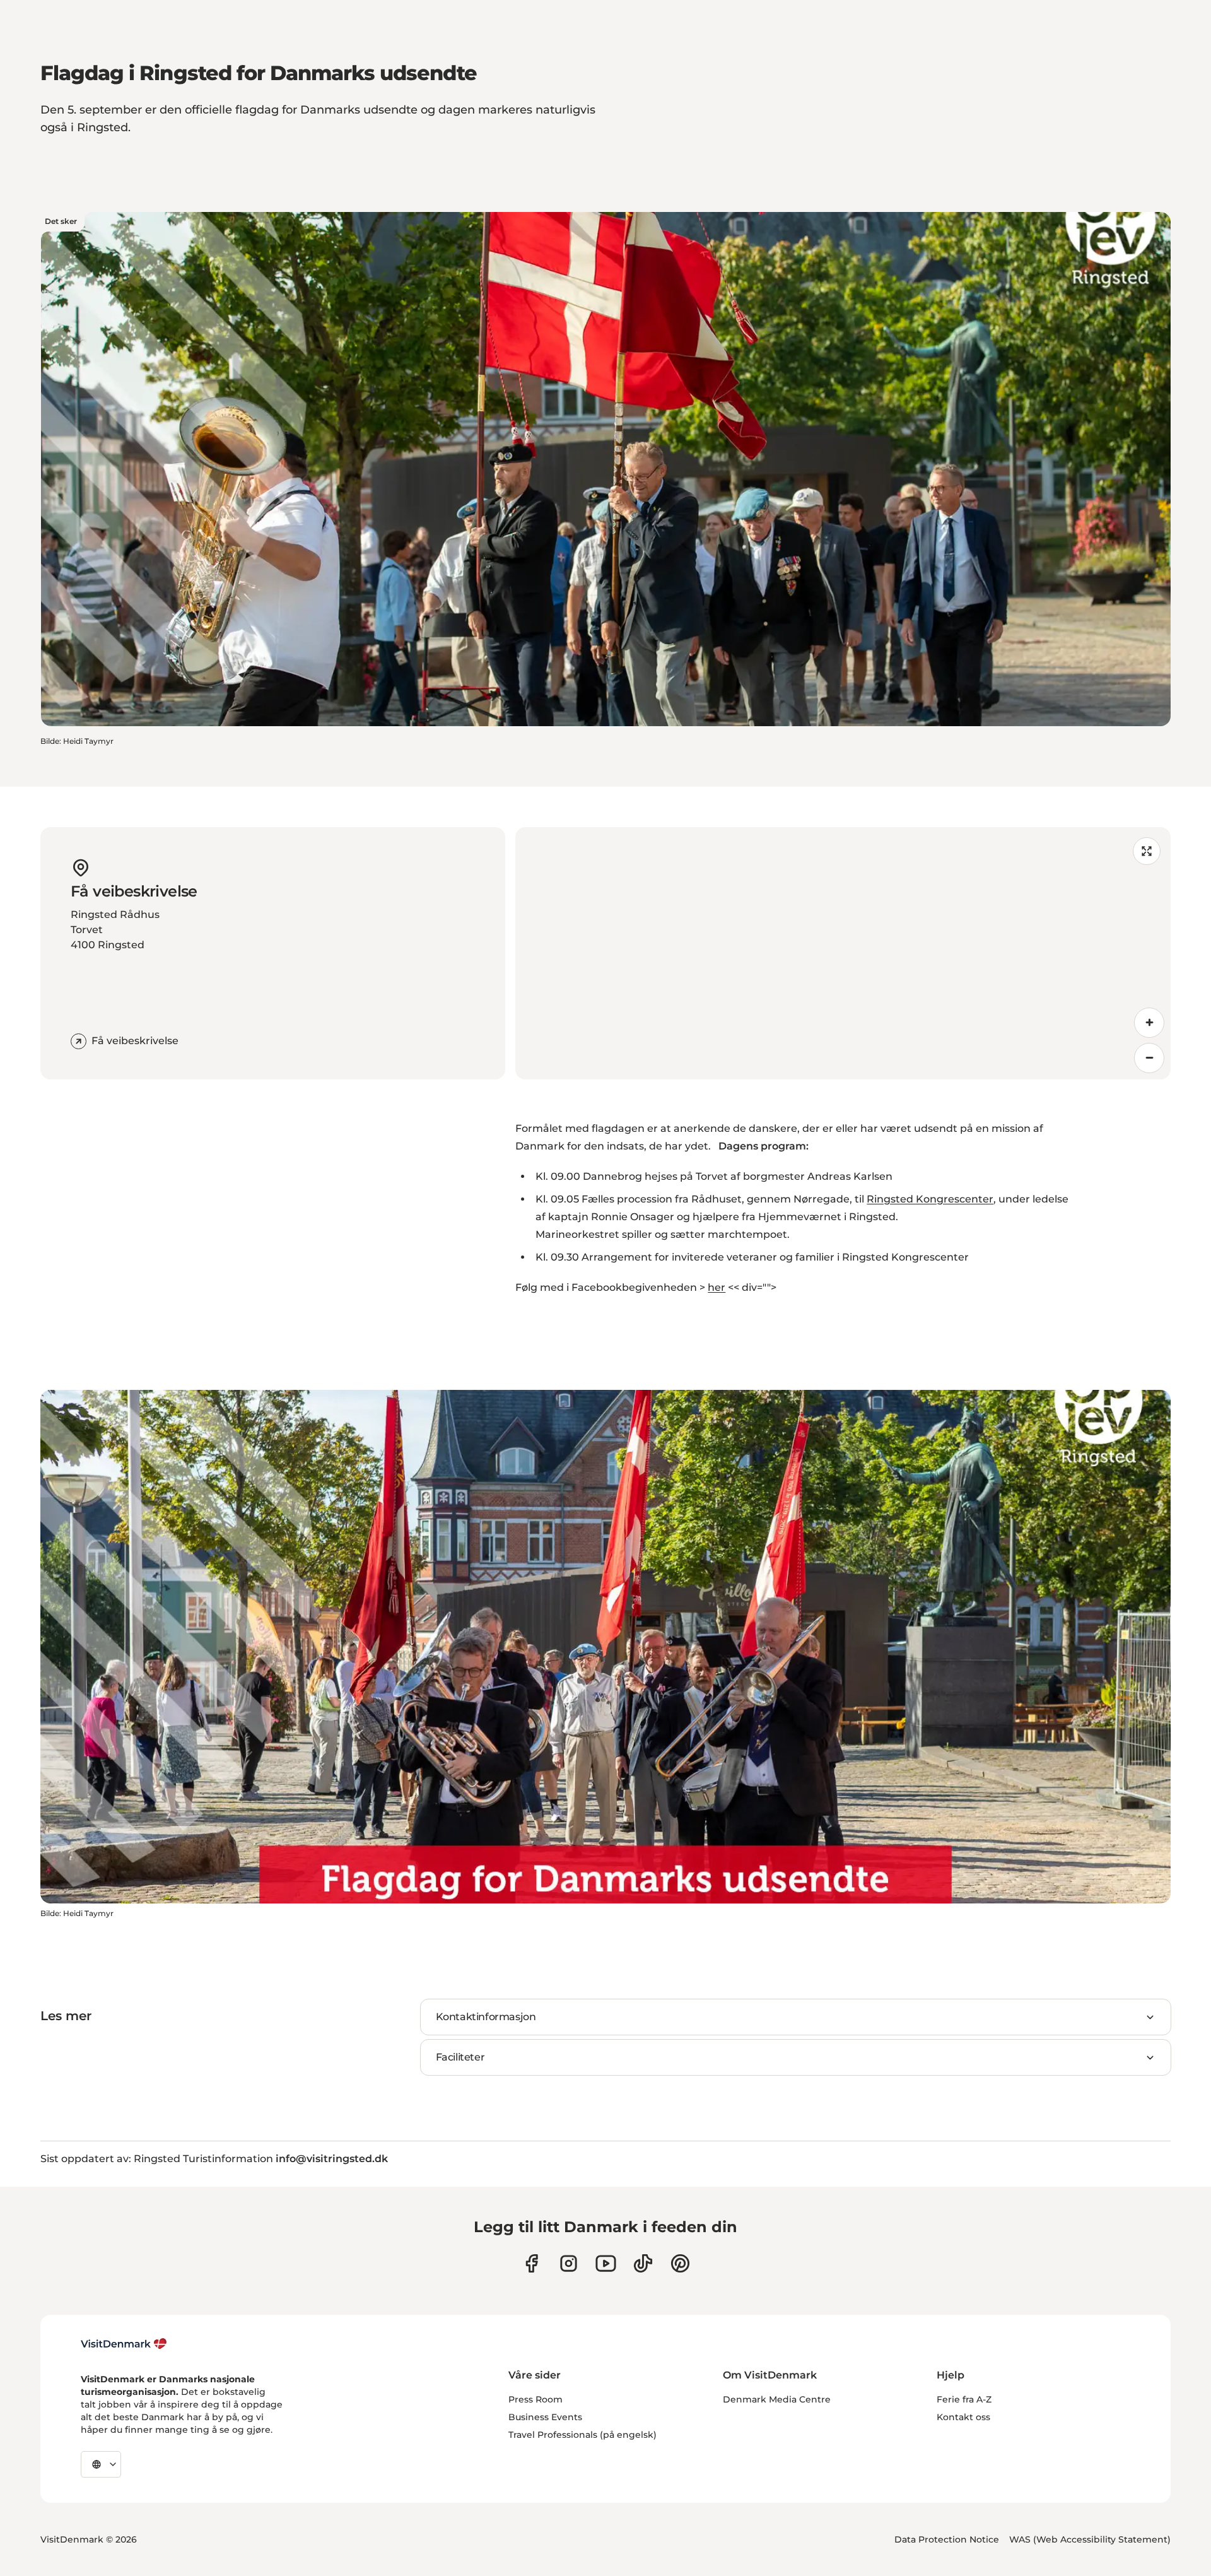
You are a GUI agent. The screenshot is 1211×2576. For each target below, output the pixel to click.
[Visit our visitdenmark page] (606, 2263)
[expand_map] (1147, 851)
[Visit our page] (569, 2263)
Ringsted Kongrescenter (930, 1199)
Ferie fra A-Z (964, 2399)
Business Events (545, 2417)
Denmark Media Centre (777, 2399)
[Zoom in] (1149, 1023)
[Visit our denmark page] (531, 2263)
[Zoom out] (1149, 1058)
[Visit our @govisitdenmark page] (643, 2263)
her (717, 1287)
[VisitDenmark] (124, 2344)
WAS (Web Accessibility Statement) (1090, 2539)
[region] (843, 953)
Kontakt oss (963, 2417)
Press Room (535, 2399)
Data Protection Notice (947, 2539)
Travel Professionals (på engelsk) (582, 2435)
